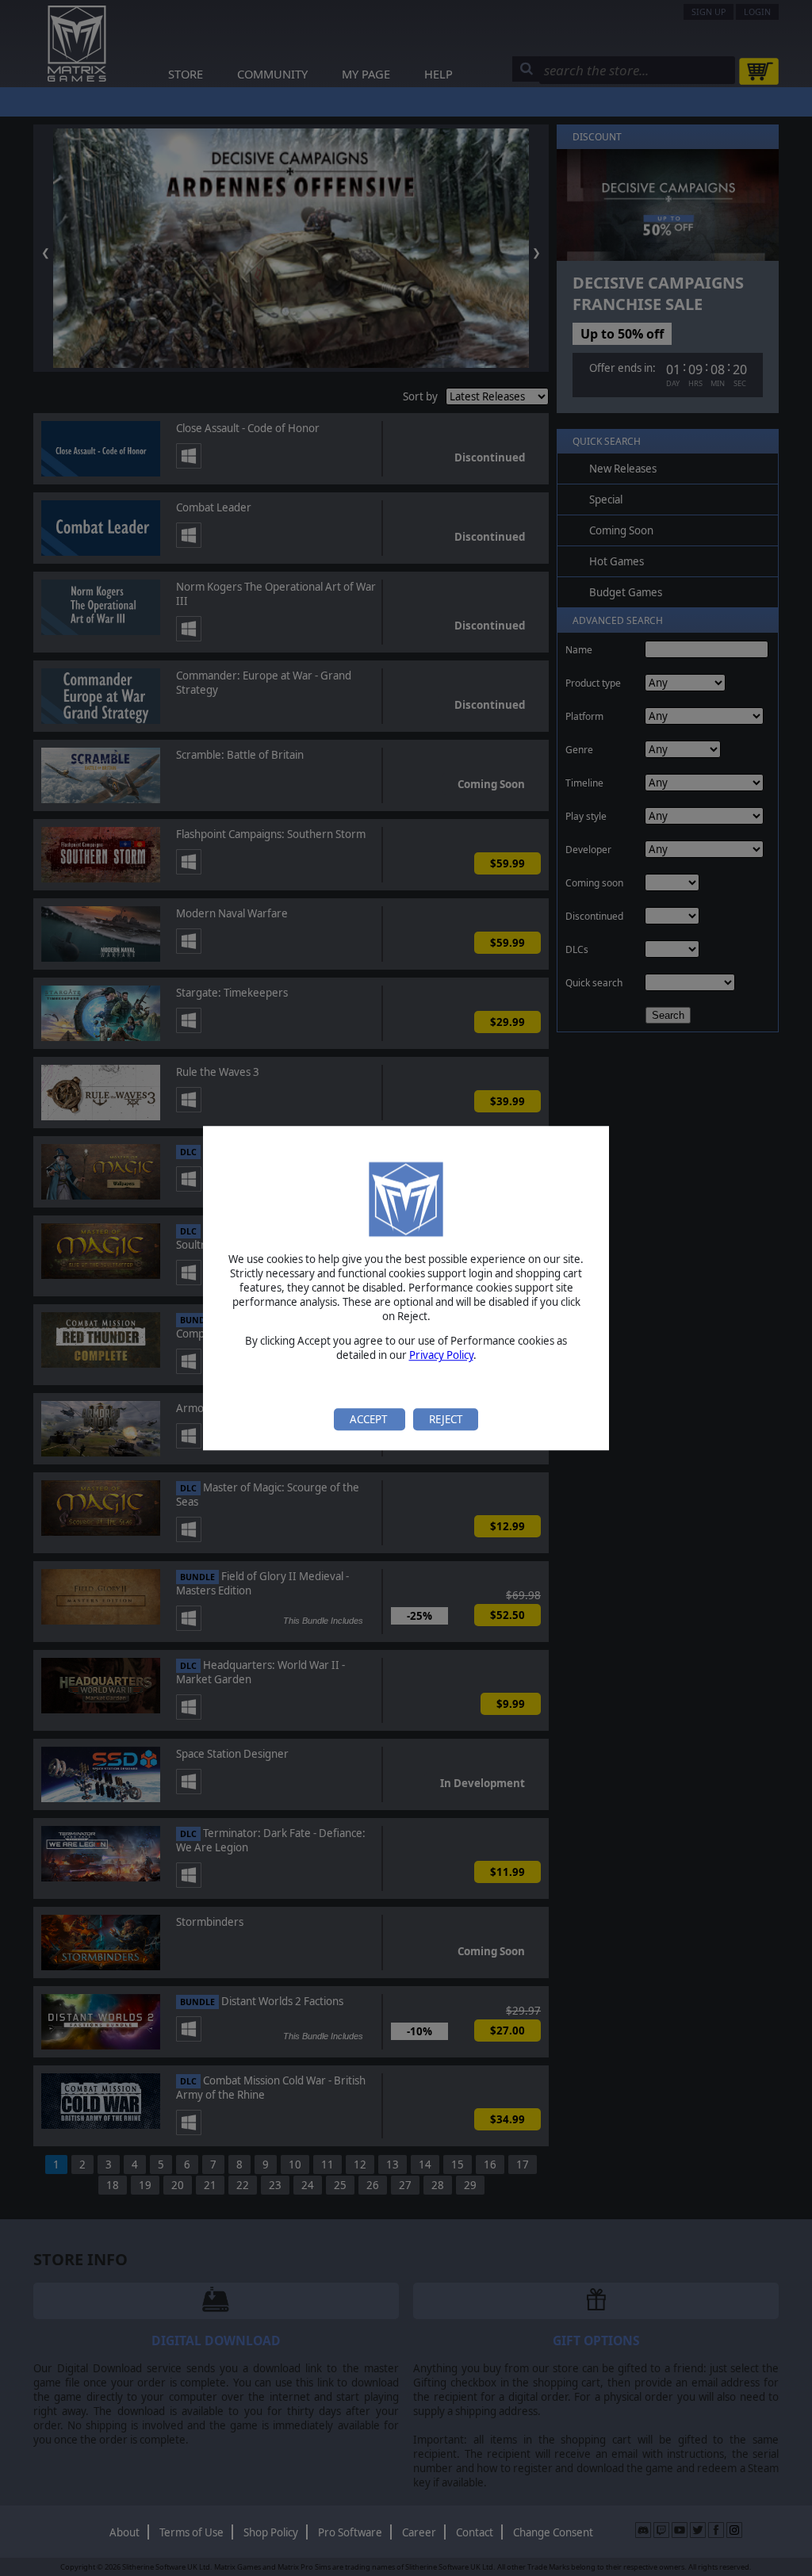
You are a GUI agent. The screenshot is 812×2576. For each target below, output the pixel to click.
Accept (370, 1419)
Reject (446, 1419)
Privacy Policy (441, 1356)
